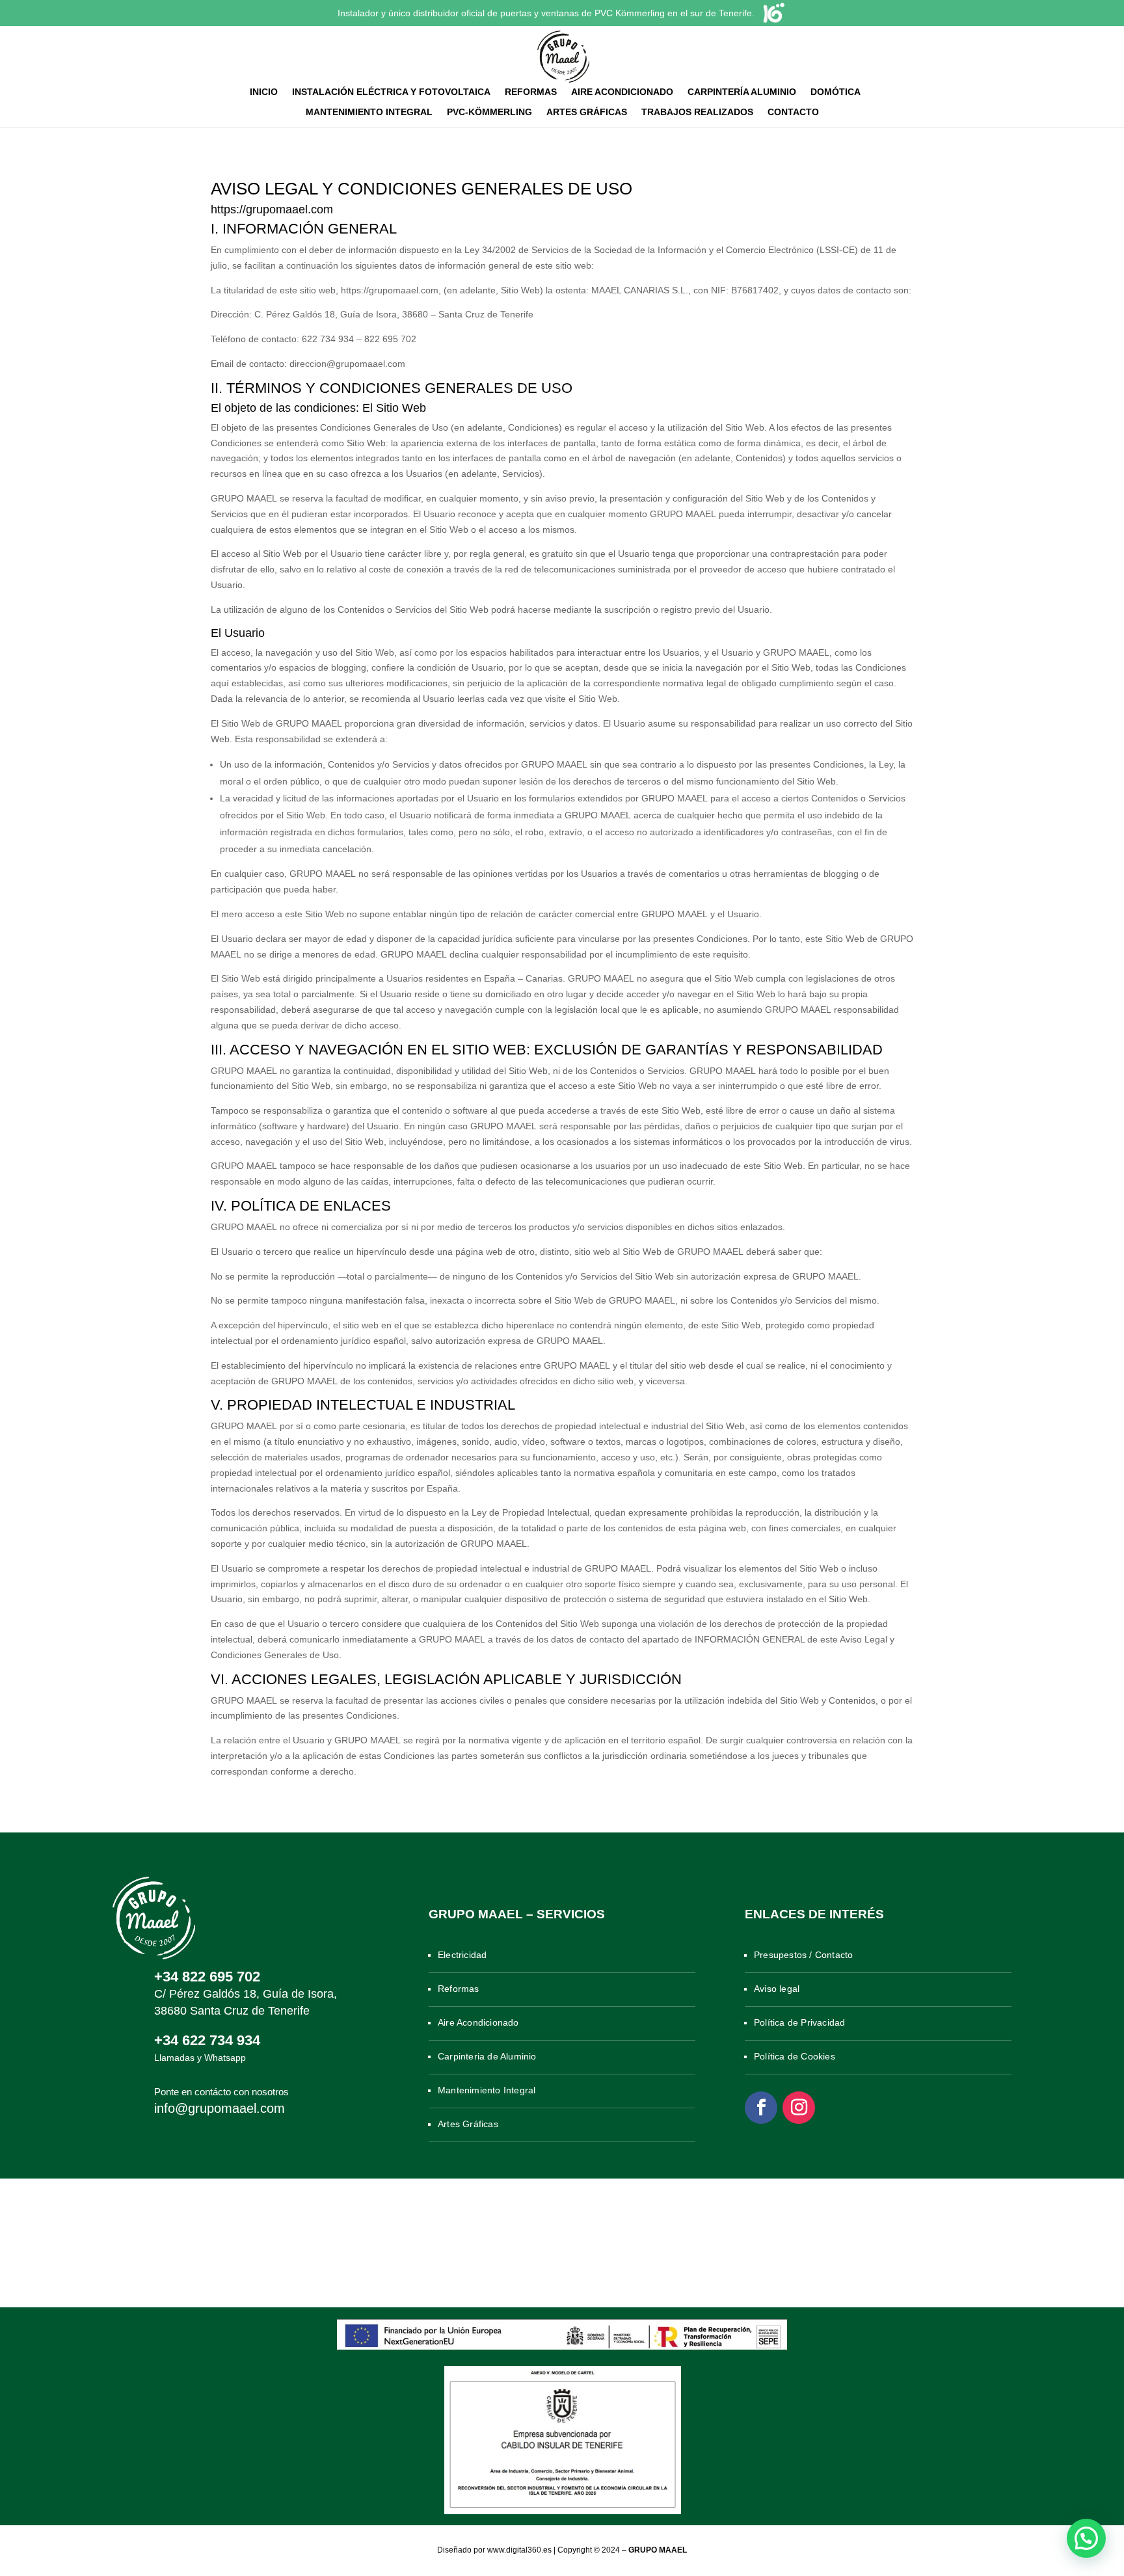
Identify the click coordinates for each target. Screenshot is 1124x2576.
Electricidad (462, 1955)
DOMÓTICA (836, 92)
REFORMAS (531, 92)
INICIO (264, 92)
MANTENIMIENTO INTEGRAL (369, 112)
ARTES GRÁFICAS (587, 112)
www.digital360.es (519, 2550)
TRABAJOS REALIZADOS (697, 112)
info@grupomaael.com (220, 2108)
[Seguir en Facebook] (761, 2108)
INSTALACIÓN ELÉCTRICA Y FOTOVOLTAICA (391, 92)
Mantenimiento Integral (487, 2090)
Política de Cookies (795, 2056)
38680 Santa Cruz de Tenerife (232, 2011)
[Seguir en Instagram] (799, 2108)
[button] (1086, 2538)
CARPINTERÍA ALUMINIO (742, 92)
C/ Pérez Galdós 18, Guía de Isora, (246, 1994)
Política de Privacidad (799, 2022)
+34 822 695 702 (207, 1977)
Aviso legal (777, 1989)
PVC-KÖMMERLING (489, 112)
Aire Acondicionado (478, 2022)
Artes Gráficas (468, 2124)
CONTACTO (793, 112)
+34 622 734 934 (207, 2040)
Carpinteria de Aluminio (487, 2056)
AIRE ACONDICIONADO (622, 92)
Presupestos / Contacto (803, 1955)
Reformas (459, 1989)
